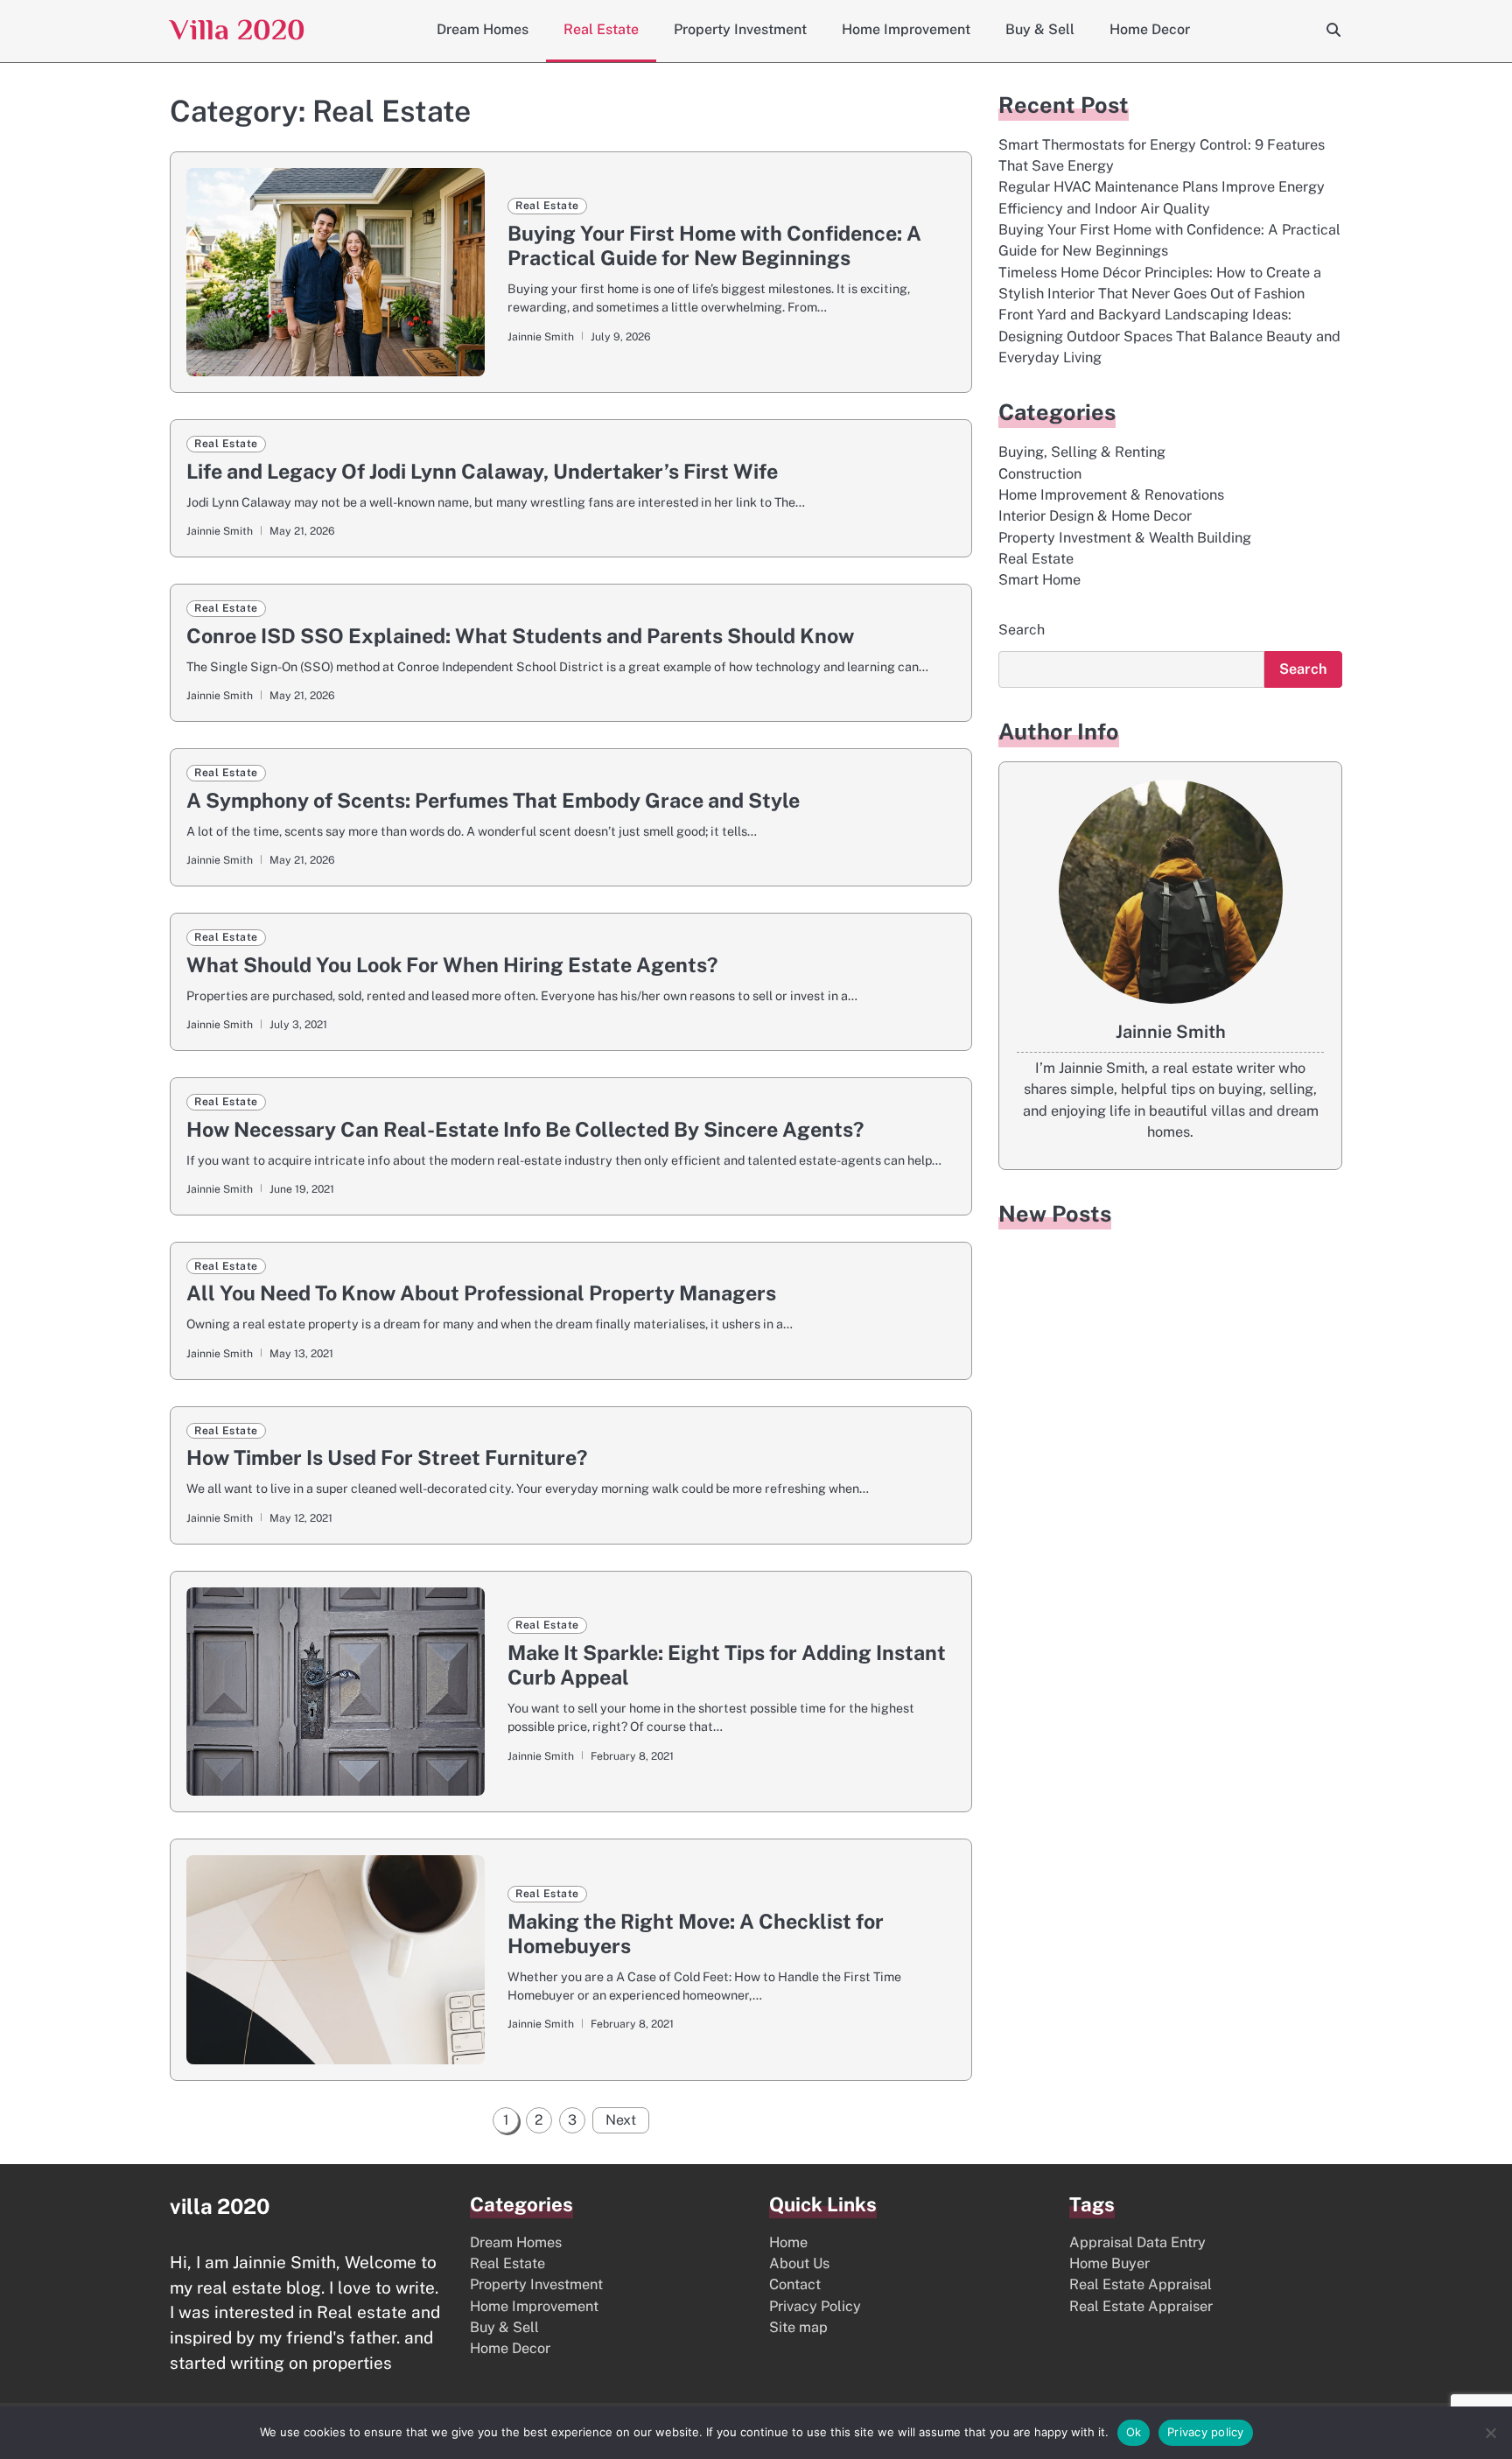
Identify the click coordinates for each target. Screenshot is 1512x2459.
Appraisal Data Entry (1137, 2242)
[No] (1490, 2433)
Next (621, 2120)
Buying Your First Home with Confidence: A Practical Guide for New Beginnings (714, 245)
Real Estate (601, 29)
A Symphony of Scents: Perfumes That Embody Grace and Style (493, 800)
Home (788, 2242)
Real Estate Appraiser (1141, 2306)
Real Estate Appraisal (1141, 2284)
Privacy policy (1206, 2432)
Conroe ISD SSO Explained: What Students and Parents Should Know (520, 636)
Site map (798, 2327)
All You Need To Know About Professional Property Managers (481, 1293)
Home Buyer (1109, 2263)
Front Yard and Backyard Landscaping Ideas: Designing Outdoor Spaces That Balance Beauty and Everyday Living (1169, 337)
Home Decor (1150, 29)
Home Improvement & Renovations (1111, 495)
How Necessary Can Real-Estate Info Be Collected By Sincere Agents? (525, 1129)
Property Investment (740, 29)
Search (1022, 630)
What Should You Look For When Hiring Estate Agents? (452, 965)
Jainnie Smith (541, 336)
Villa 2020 (238, 29)
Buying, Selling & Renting (1082, 453)
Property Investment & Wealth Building (1125, 538)
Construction (1040, 474)
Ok (1134, 2432)
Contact (795, 2284)
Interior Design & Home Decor (1095, 517)
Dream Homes (483, 29)
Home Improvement (906, 29)
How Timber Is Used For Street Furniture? (387, 1457)
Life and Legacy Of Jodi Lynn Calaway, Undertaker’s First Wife (482, 471)
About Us (799, 2263)
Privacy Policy (815, 2306)
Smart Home (1039, 581)
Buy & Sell (1040, 29)
